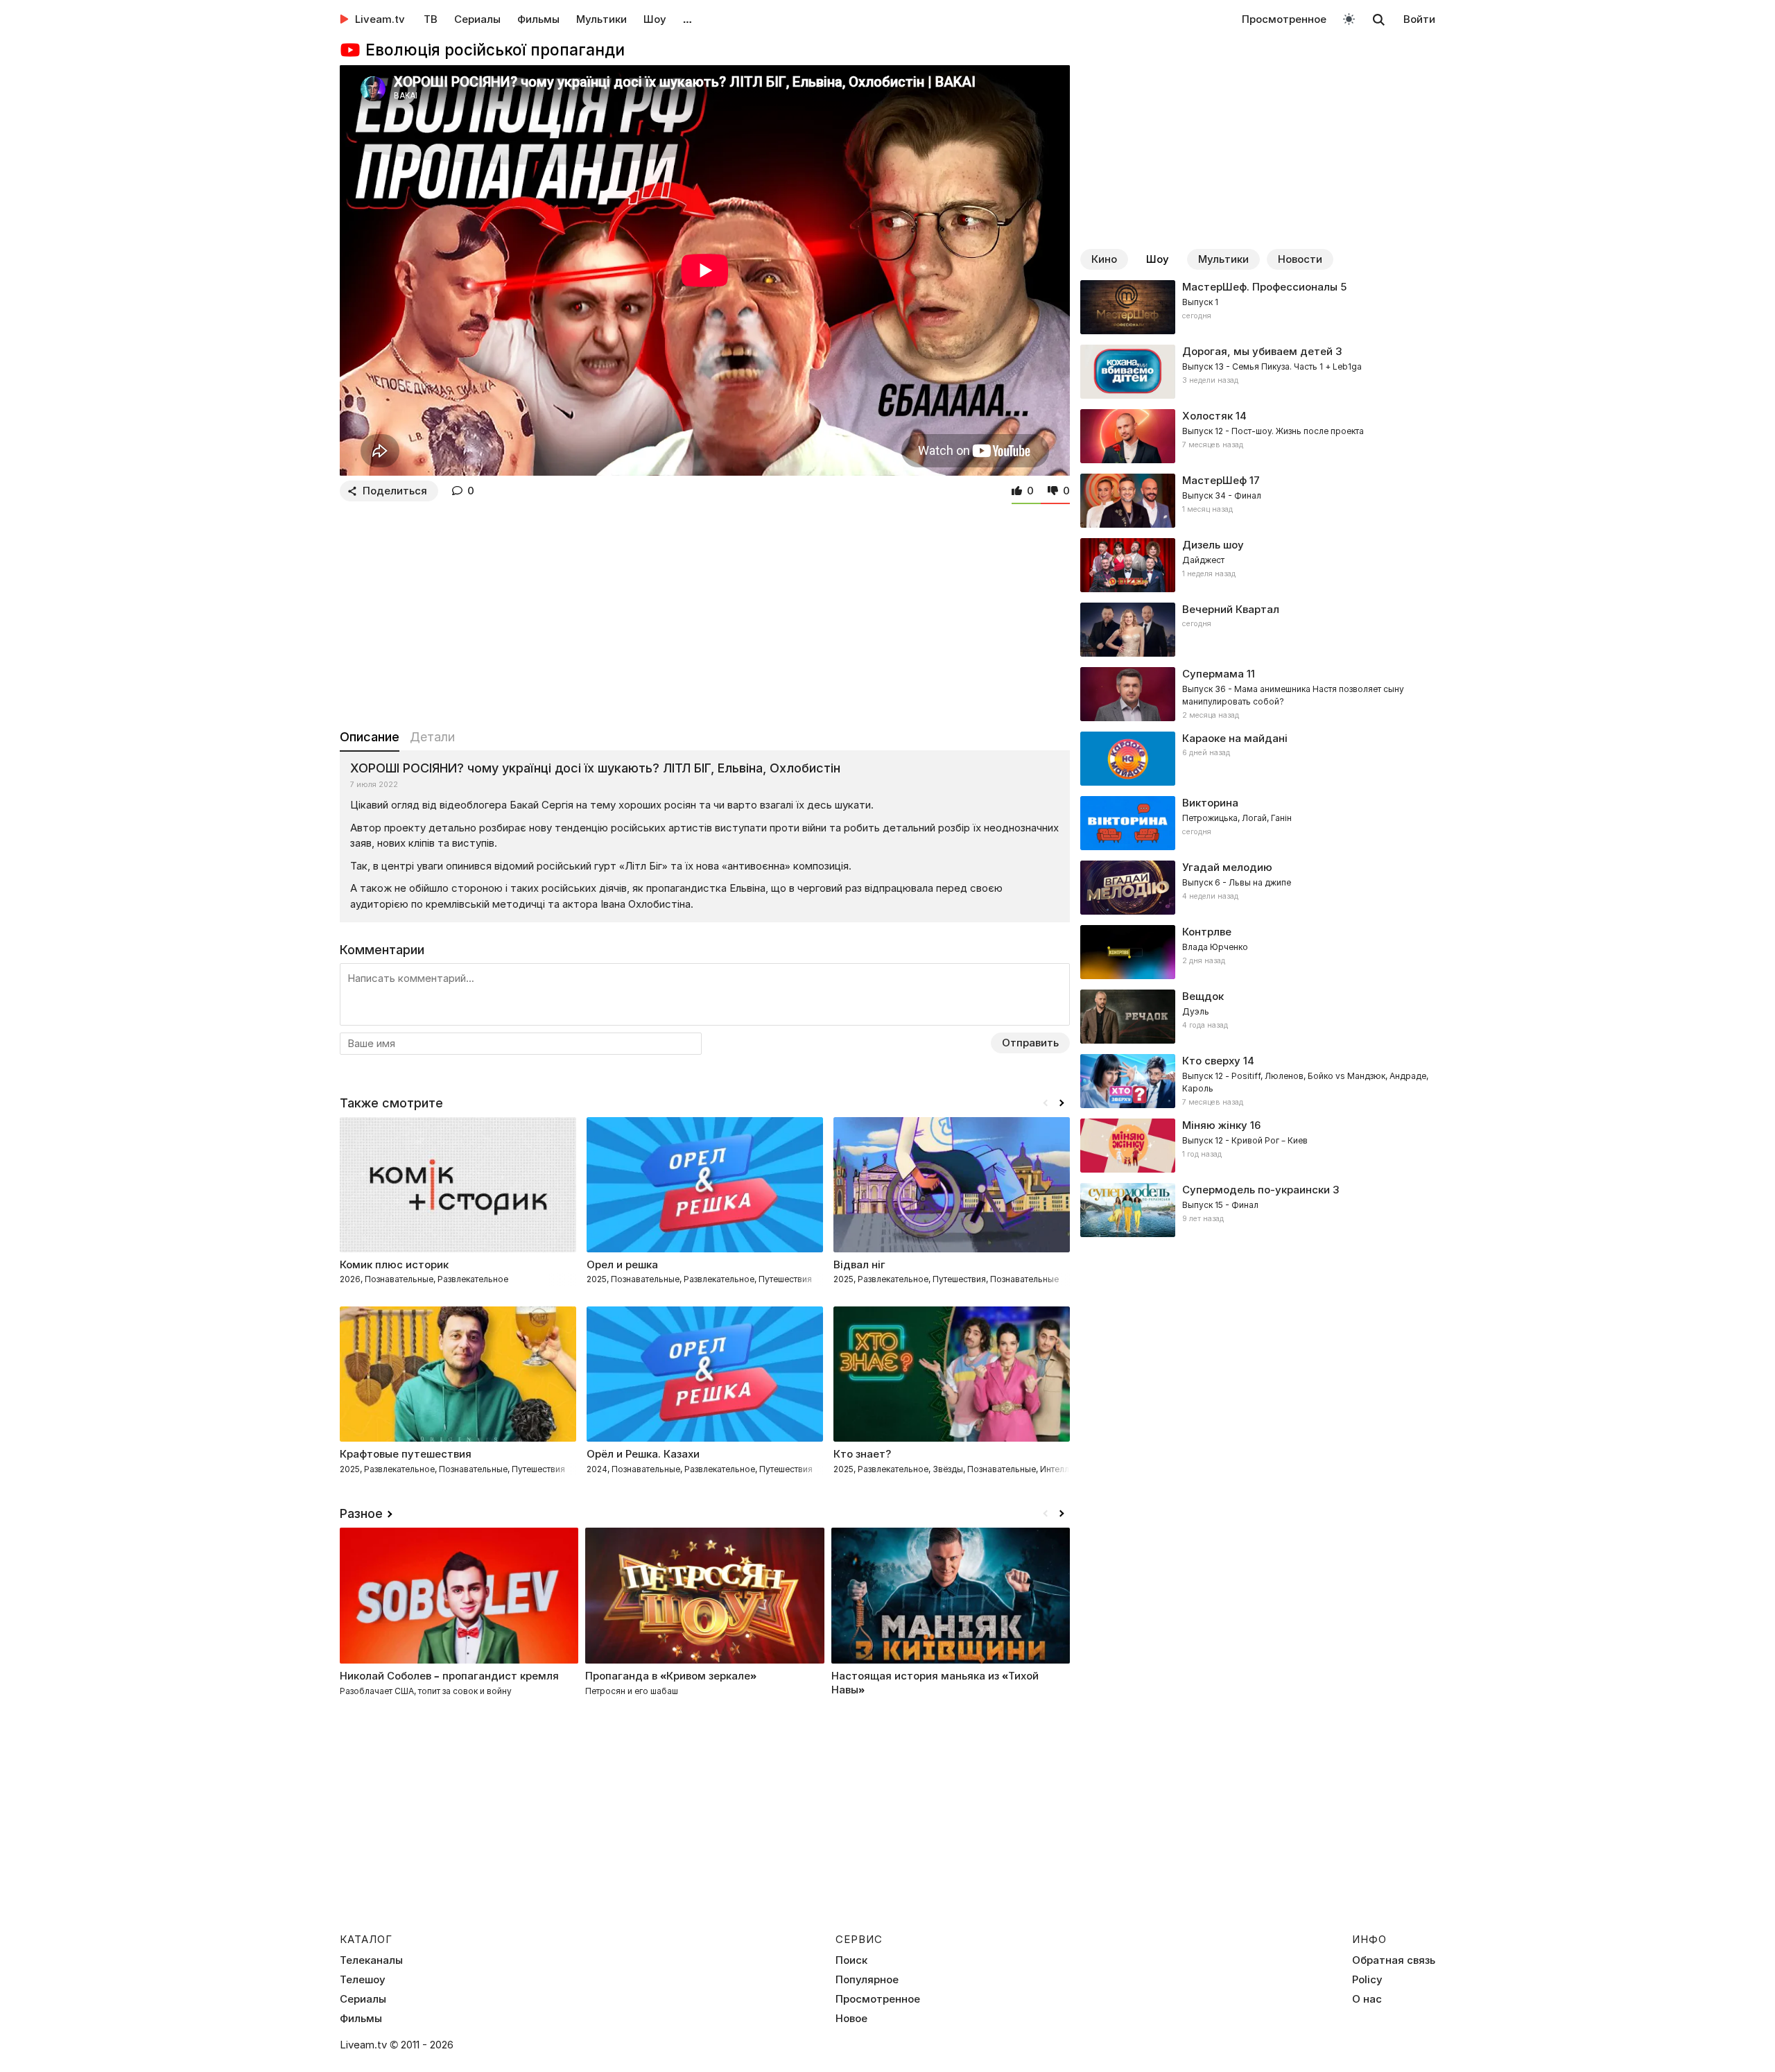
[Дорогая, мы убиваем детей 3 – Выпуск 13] (1258, 372)
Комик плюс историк (394, 1264)
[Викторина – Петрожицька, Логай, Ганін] (1258, 823)
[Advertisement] (705, 612)
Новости (1300, 259)
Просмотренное (1284, 19)
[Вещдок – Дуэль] (1258, 1017)
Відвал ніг (859, 1264)
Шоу (655, 19)
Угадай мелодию (1227, 867)
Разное (361, 1513)
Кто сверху (1211, 1061)
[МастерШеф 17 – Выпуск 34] (1258, 501)
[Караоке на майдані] (1258, 759)
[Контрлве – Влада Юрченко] (1258, 952)
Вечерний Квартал (1231, 609)
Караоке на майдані (1235, 738)
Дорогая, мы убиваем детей (1257, 351)
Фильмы (538, 19)
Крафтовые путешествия (406, 1454)
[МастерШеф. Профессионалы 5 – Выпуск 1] (1258, 307)
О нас (1367, 1999)
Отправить (1030, 1043)
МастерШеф (1214, 480)
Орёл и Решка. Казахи (643, 1454)
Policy (1367, 1980)
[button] (1062, 1103)
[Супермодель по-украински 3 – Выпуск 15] (1258, 1210)
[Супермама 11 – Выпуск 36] (1258, 694)
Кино (1104, 259)
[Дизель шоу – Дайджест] (1258, 565)
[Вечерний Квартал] (1258, 630)
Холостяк (1207, 416)
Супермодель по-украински (1256, 1190)
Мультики (601, 19)
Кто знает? (862, 1454)
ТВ (431, 19)
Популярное (867, 1980)
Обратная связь (1394, 1960)
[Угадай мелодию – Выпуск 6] (1258, 888)
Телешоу (363, 1980)
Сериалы (477, 19)
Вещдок (1203, 996)
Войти (1419, 19)
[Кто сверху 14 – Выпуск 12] (1258, 1081)
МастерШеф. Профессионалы (1260, 287)
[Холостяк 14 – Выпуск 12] (1258, 436)
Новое (851, 2019)
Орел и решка (622, 1264)
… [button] (687, 19)
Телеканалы (371, 1960)
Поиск (851, 1960)
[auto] (1349, 18)
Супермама (1213, 674)
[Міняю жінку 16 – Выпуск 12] (1258, 1146)
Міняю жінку (1215, 1125)
